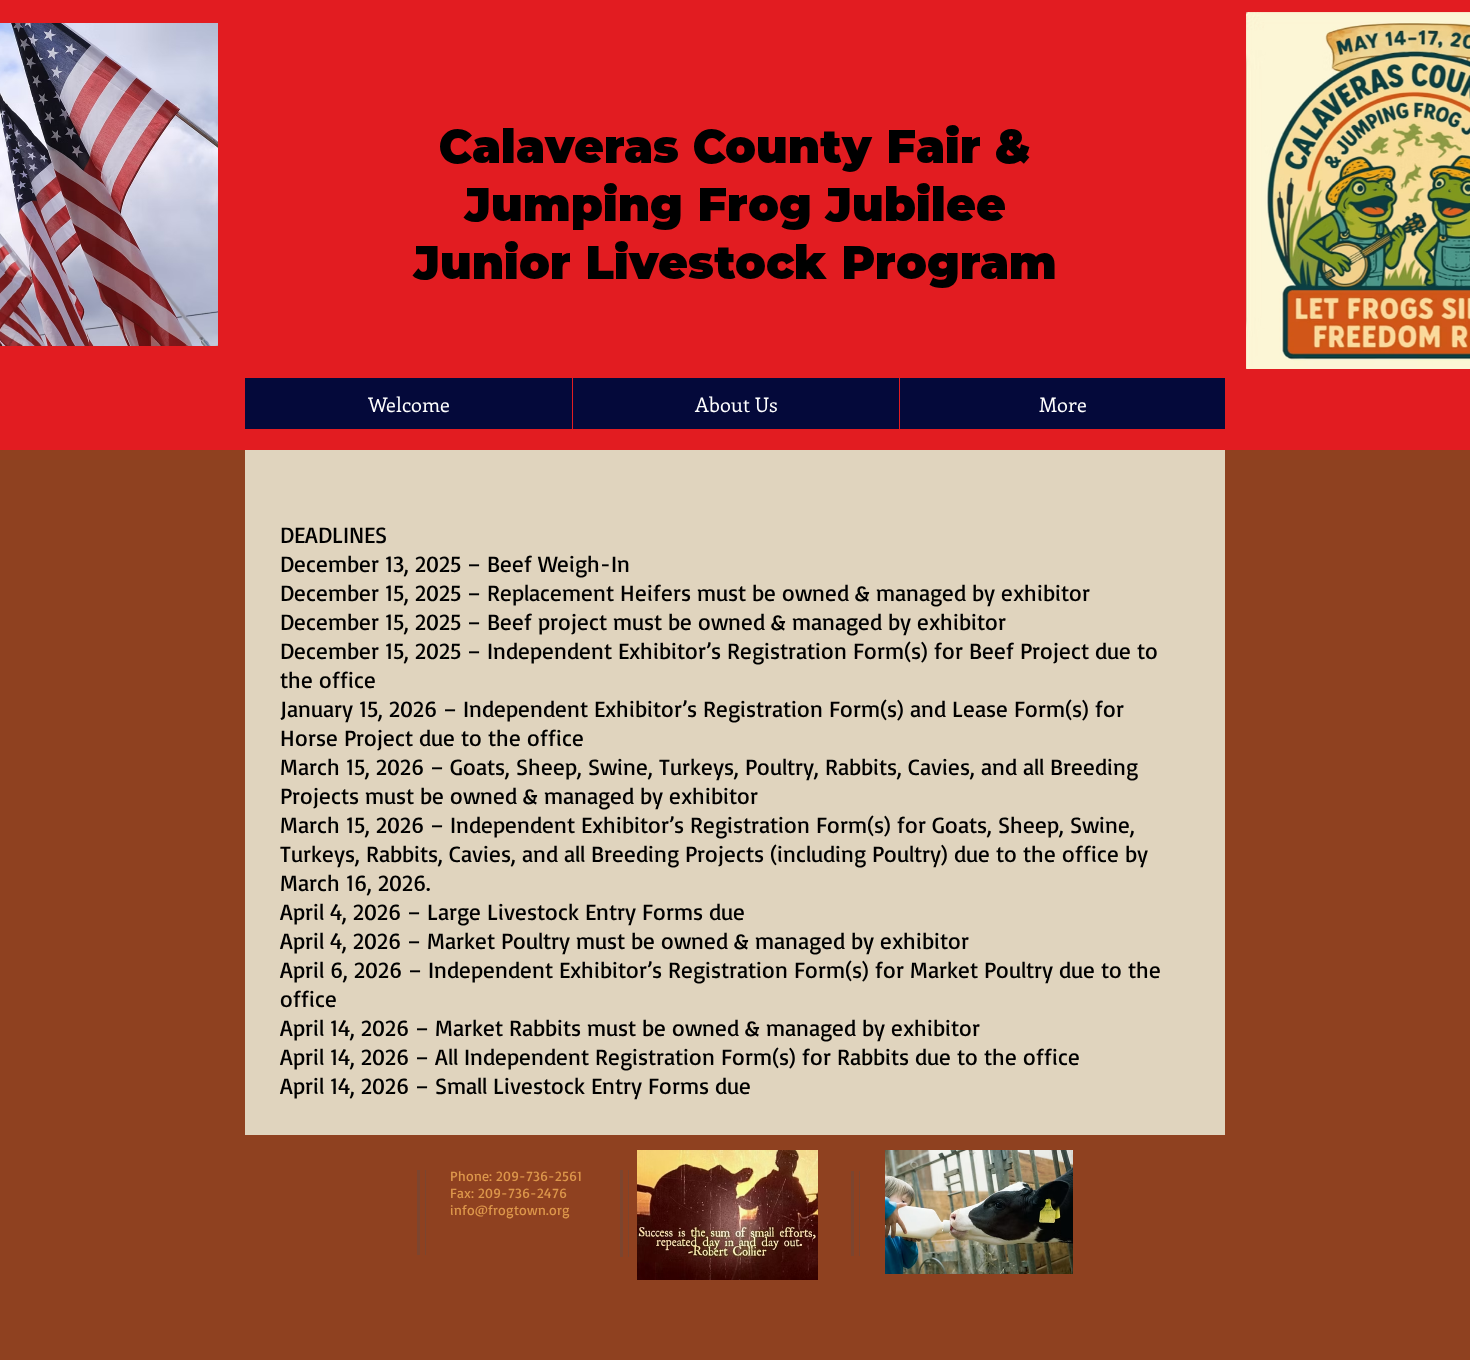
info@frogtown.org (510, 1209)
